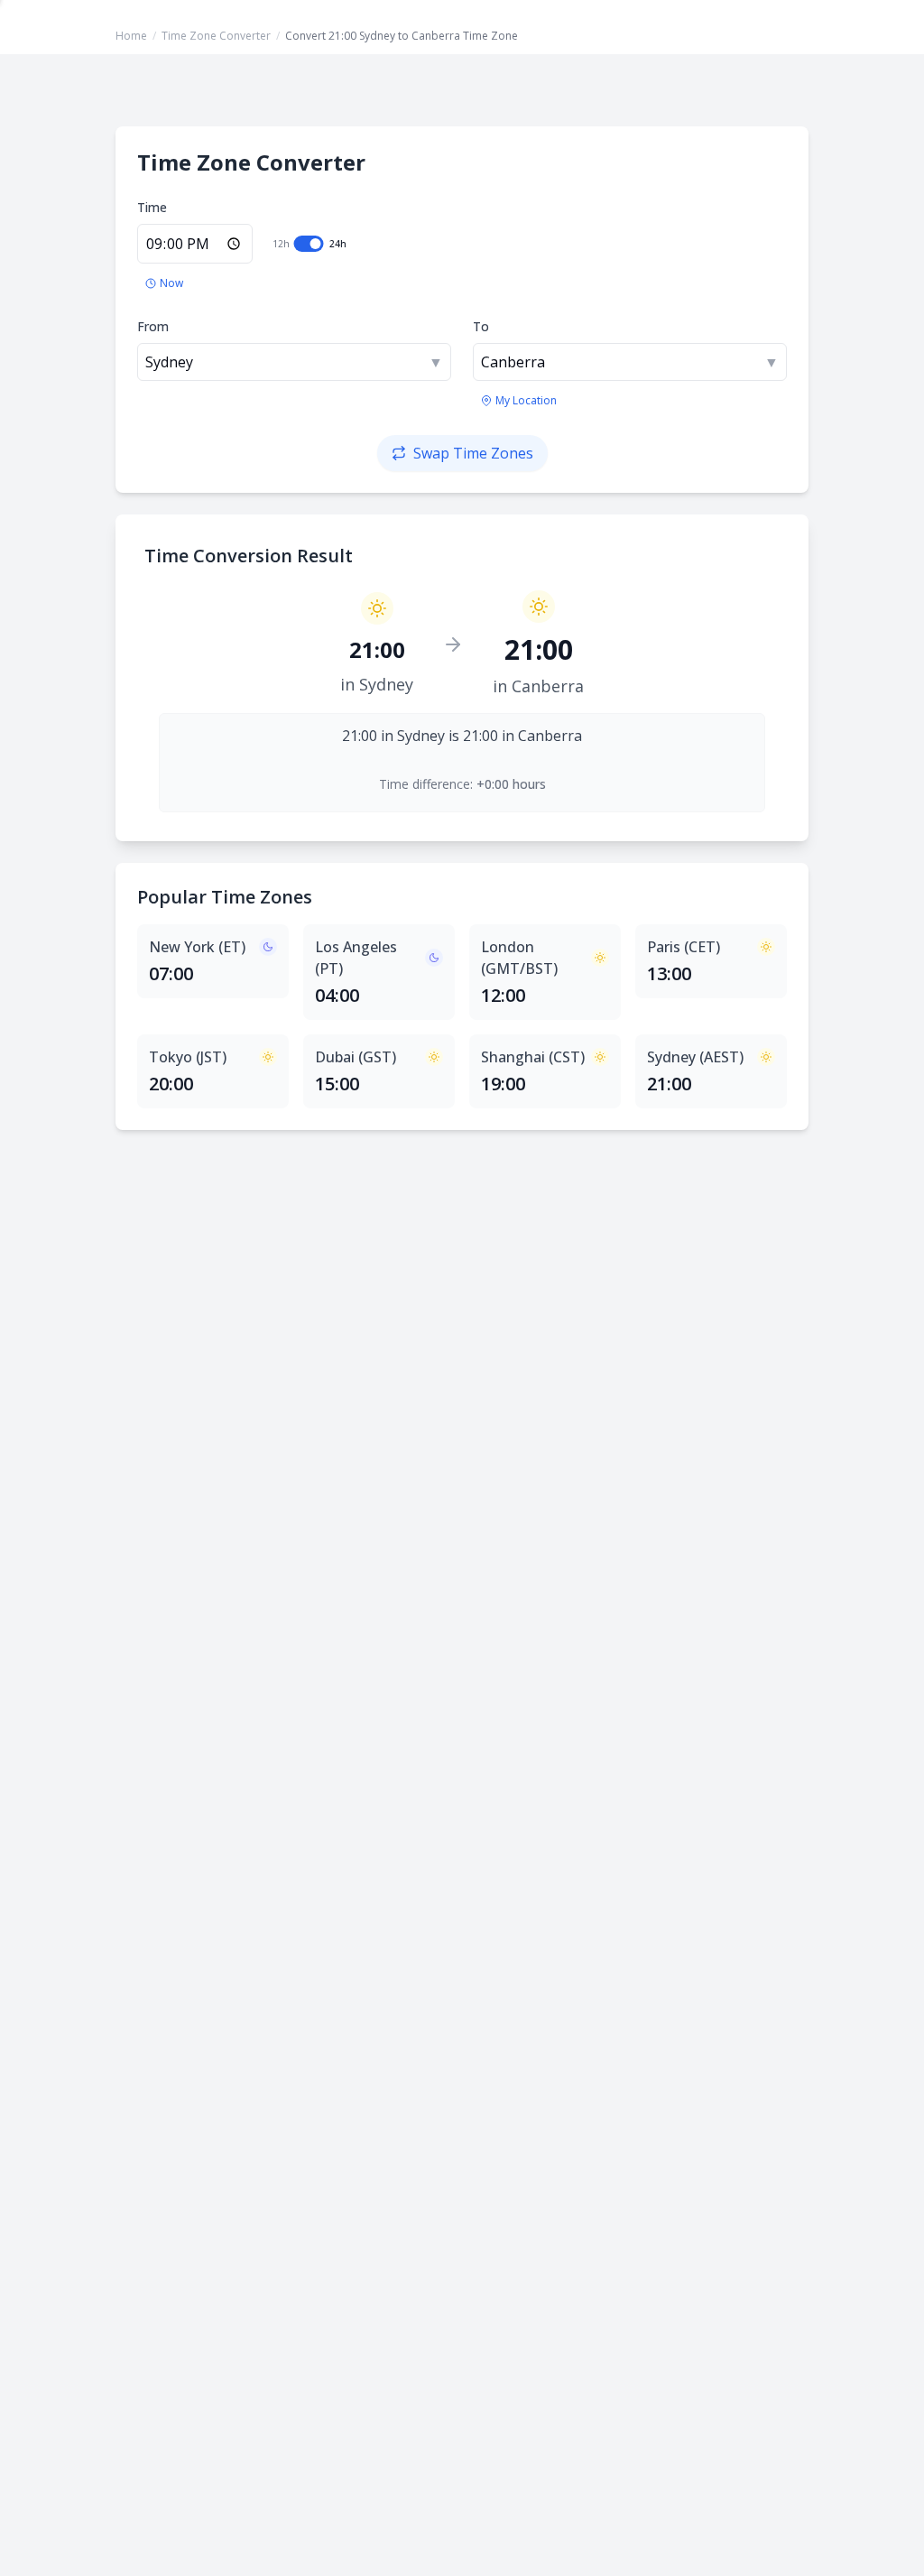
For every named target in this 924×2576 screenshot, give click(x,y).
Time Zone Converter (216, 36)
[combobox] (294, 362)
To (481, 326)
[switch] (309, 244)
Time (152, 207)
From (153, 326)
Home (131, 36)
